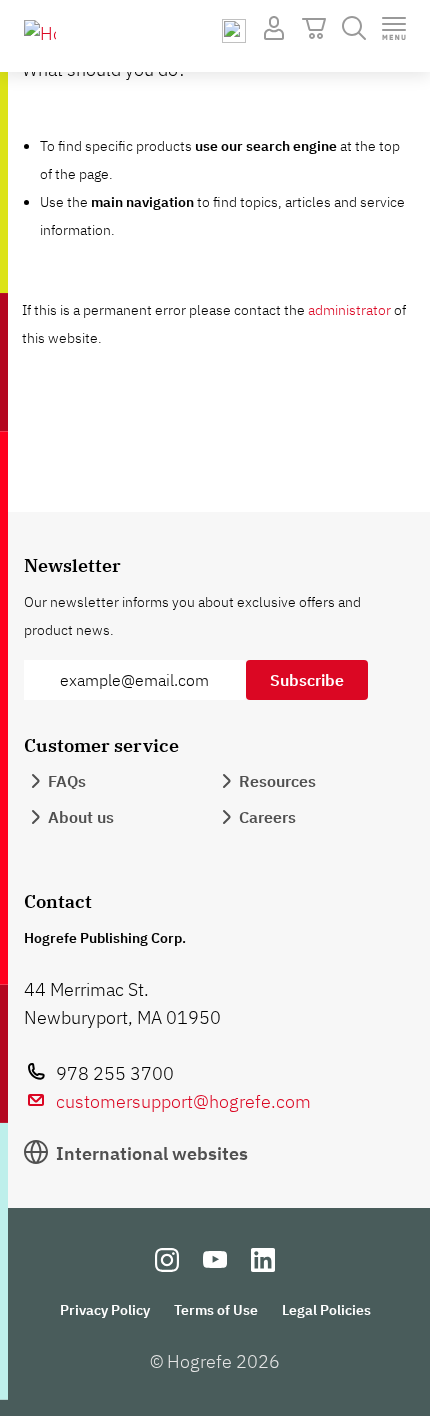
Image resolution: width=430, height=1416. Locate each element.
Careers (267, 817)
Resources (277, 781)
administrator (349, 310)
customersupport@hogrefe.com (183, 1101)
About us (81, 817)
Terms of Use (216, 1310)
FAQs (67, 781)
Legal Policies (326, 1310)
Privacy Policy (105, 1310)
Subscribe (307, 680)
